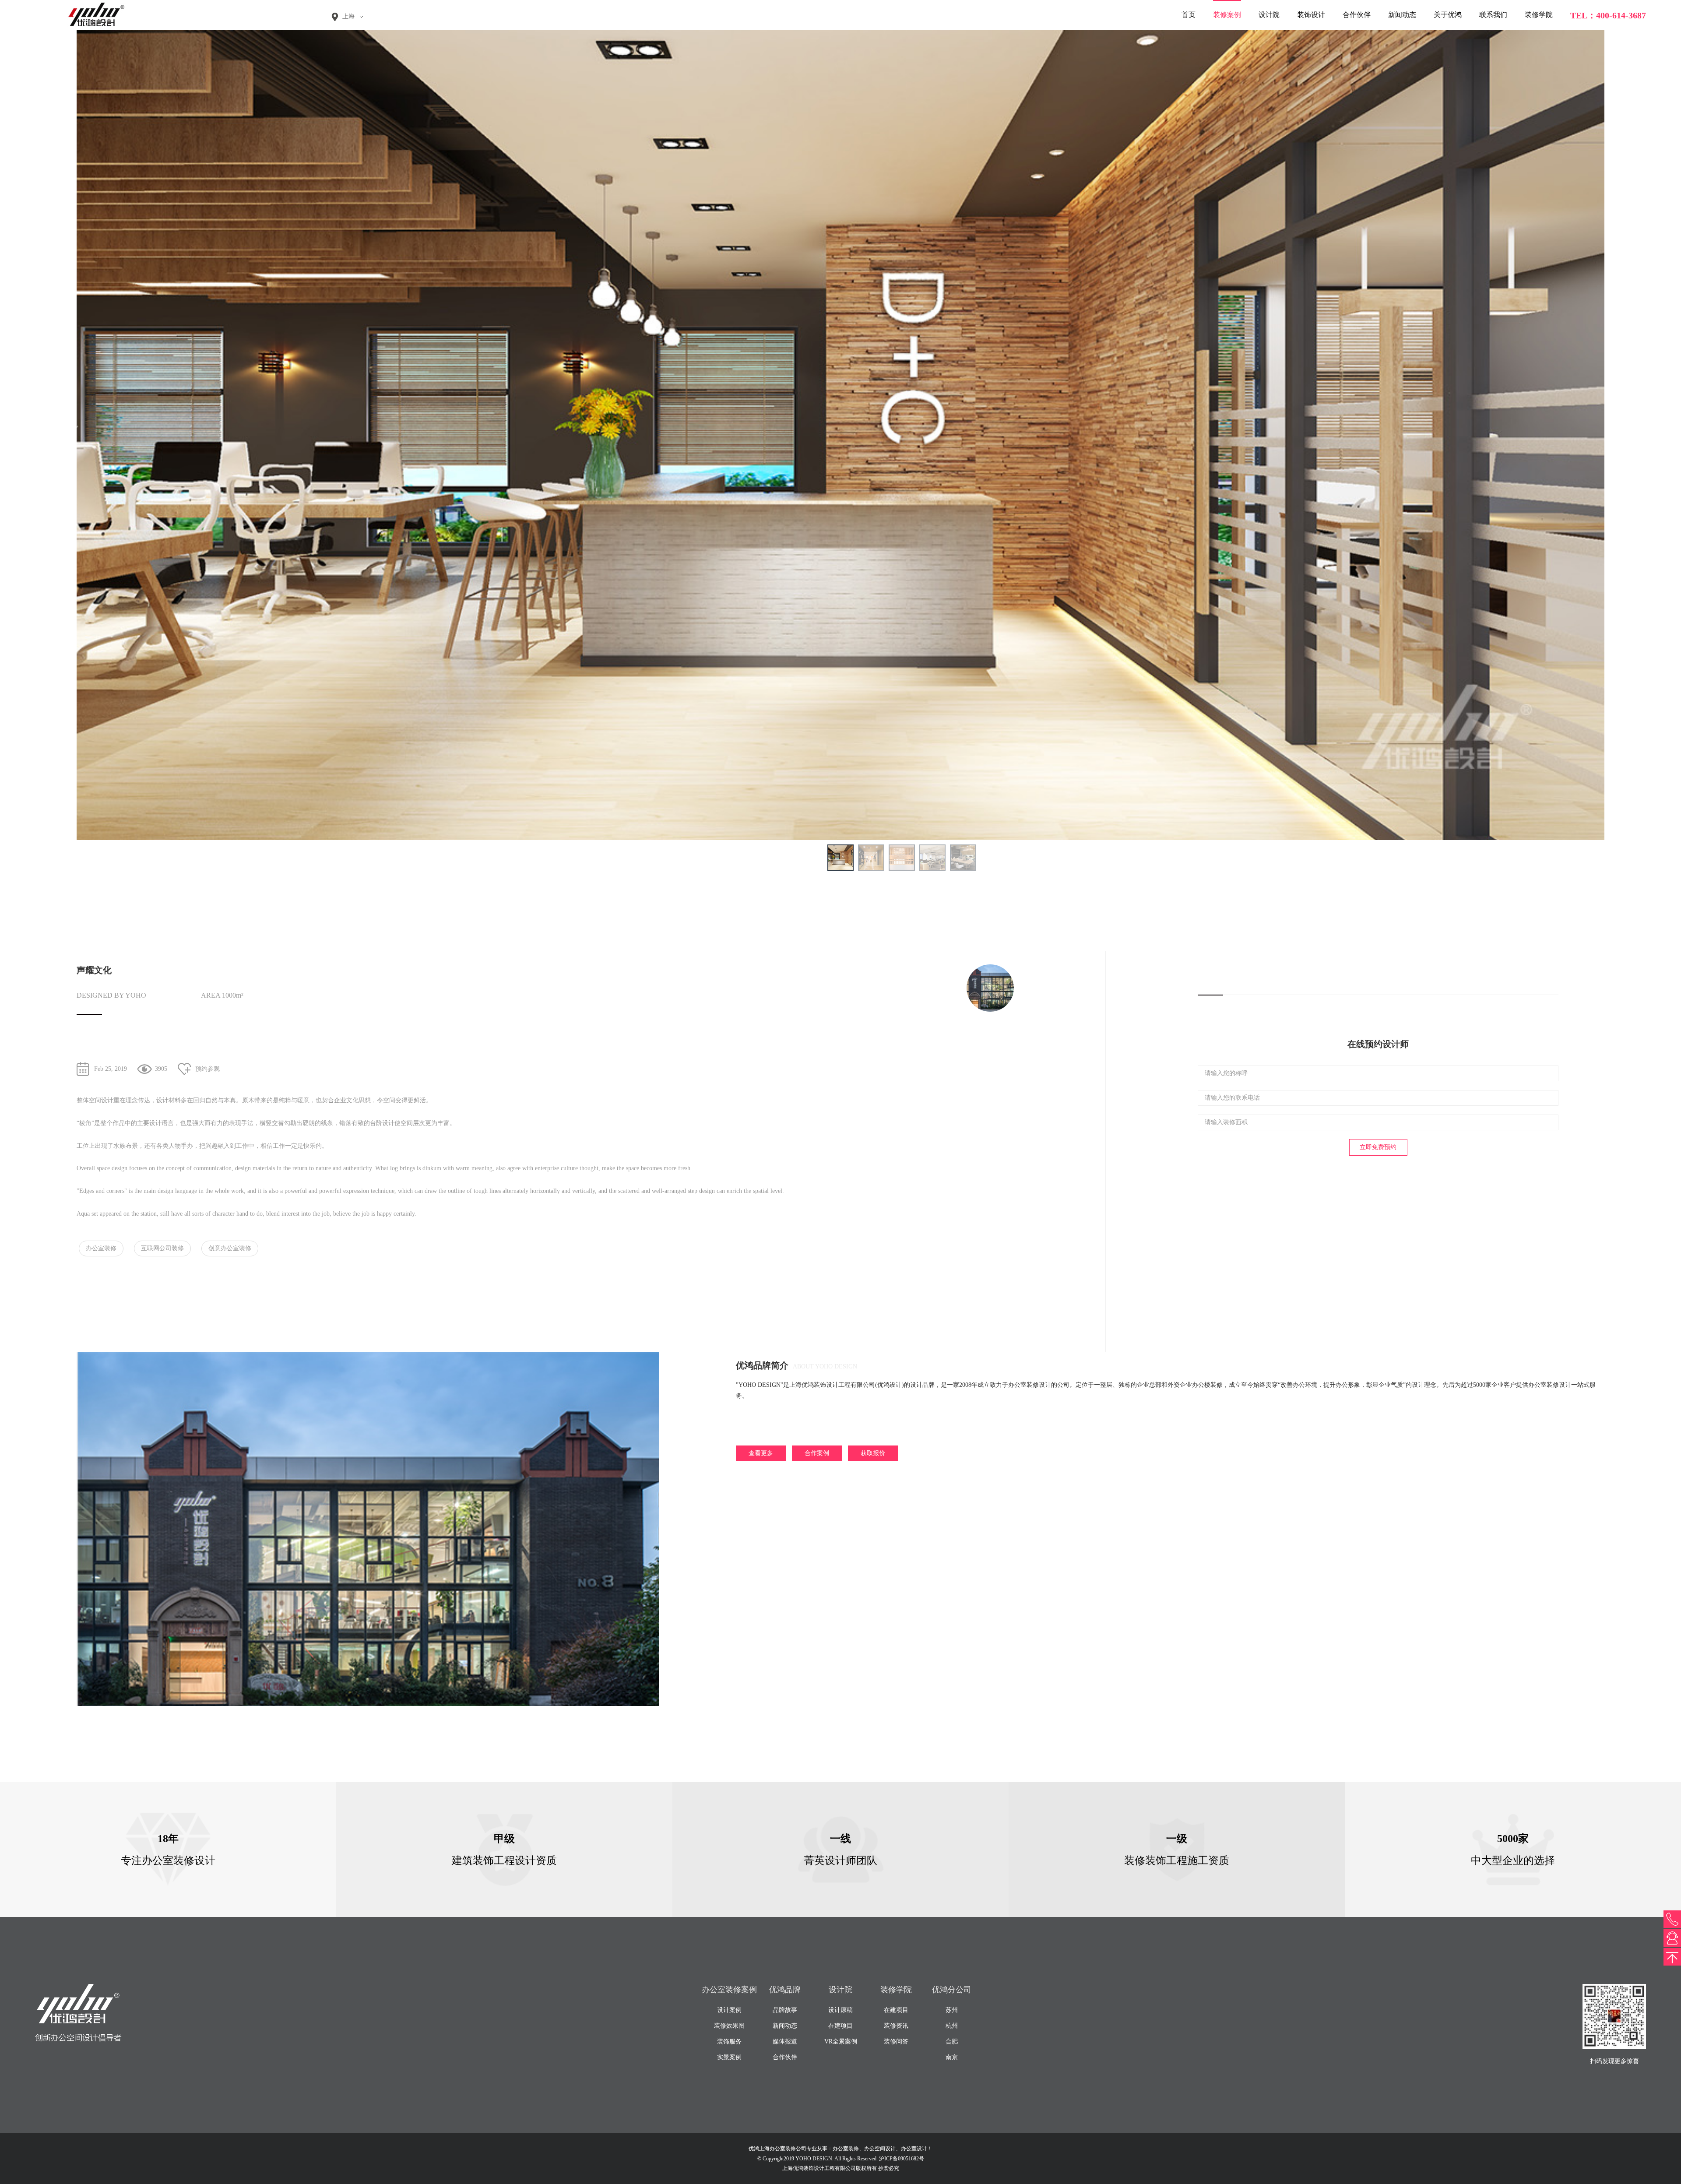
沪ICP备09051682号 (902, 2159)
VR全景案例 (841, 2042)
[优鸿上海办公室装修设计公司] (92, 14)
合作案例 (817, 1453)
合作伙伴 (1357, 15)
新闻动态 (1402, 15)
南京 (952, 2057)
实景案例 (729, 2057)
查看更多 (761, 1453)
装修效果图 (729, 2026)
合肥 (952, 2042)
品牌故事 (785, 2010)
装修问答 (896, 2042)
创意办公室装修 (230, 1248)
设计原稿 (840, 2010)
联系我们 (1493, 15)
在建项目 (840, 2026)
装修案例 (1227, 15)
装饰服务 (729, 2042)
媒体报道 (785, 2042)
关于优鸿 (1448, 15)
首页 (1189, 15)
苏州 (952, 2010)
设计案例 (729, 2010)
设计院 (1269, 15)
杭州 (952, 2026)
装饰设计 (1311, 15)
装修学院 (1539, 15)
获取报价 (873, 1453)
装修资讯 (896, 2026)
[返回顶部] (1672, 1957)
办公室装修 (101, 1248)
